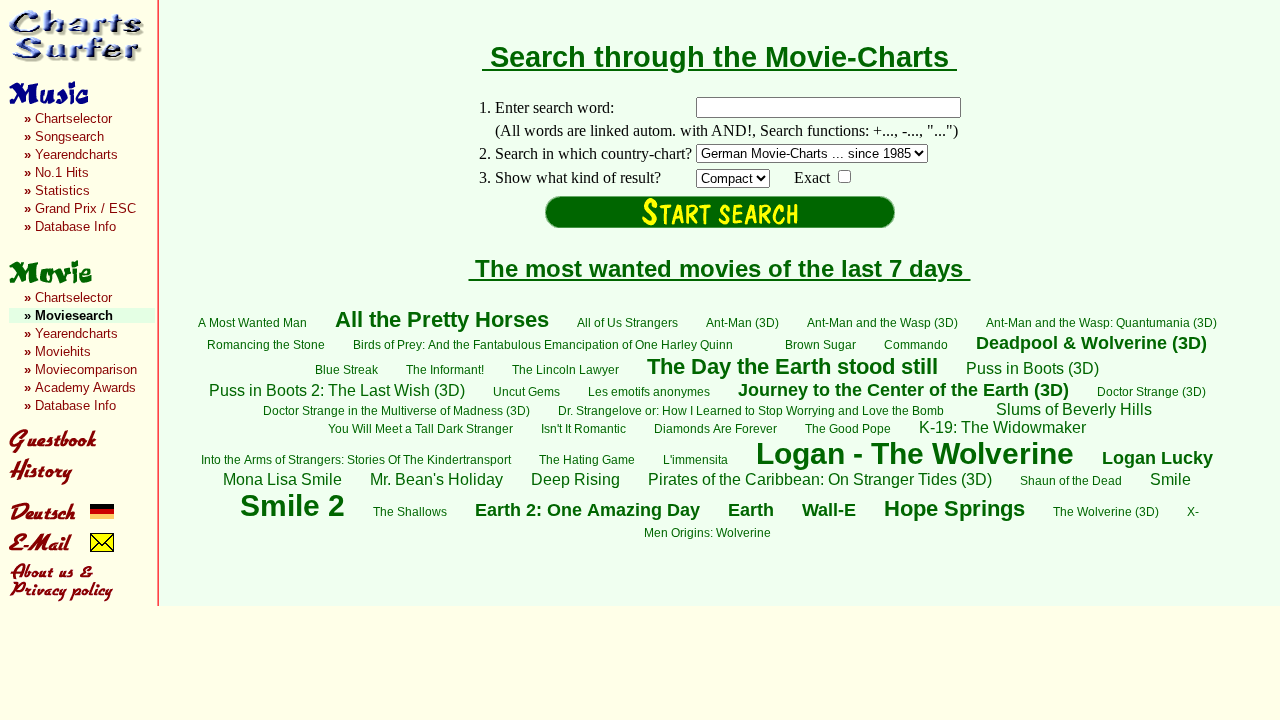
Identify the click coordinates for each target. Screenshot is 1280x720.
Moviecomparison (80, 369)
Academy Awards (80, 387)
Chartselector (68, 118)
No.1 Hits (56, 172)
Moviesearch (68, 315)
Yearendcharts (71, 154)
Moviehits (57, 351)
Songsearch (64, 136)
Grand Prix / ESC (80, 208)
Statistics (57, 190)
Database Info (70, 226)
